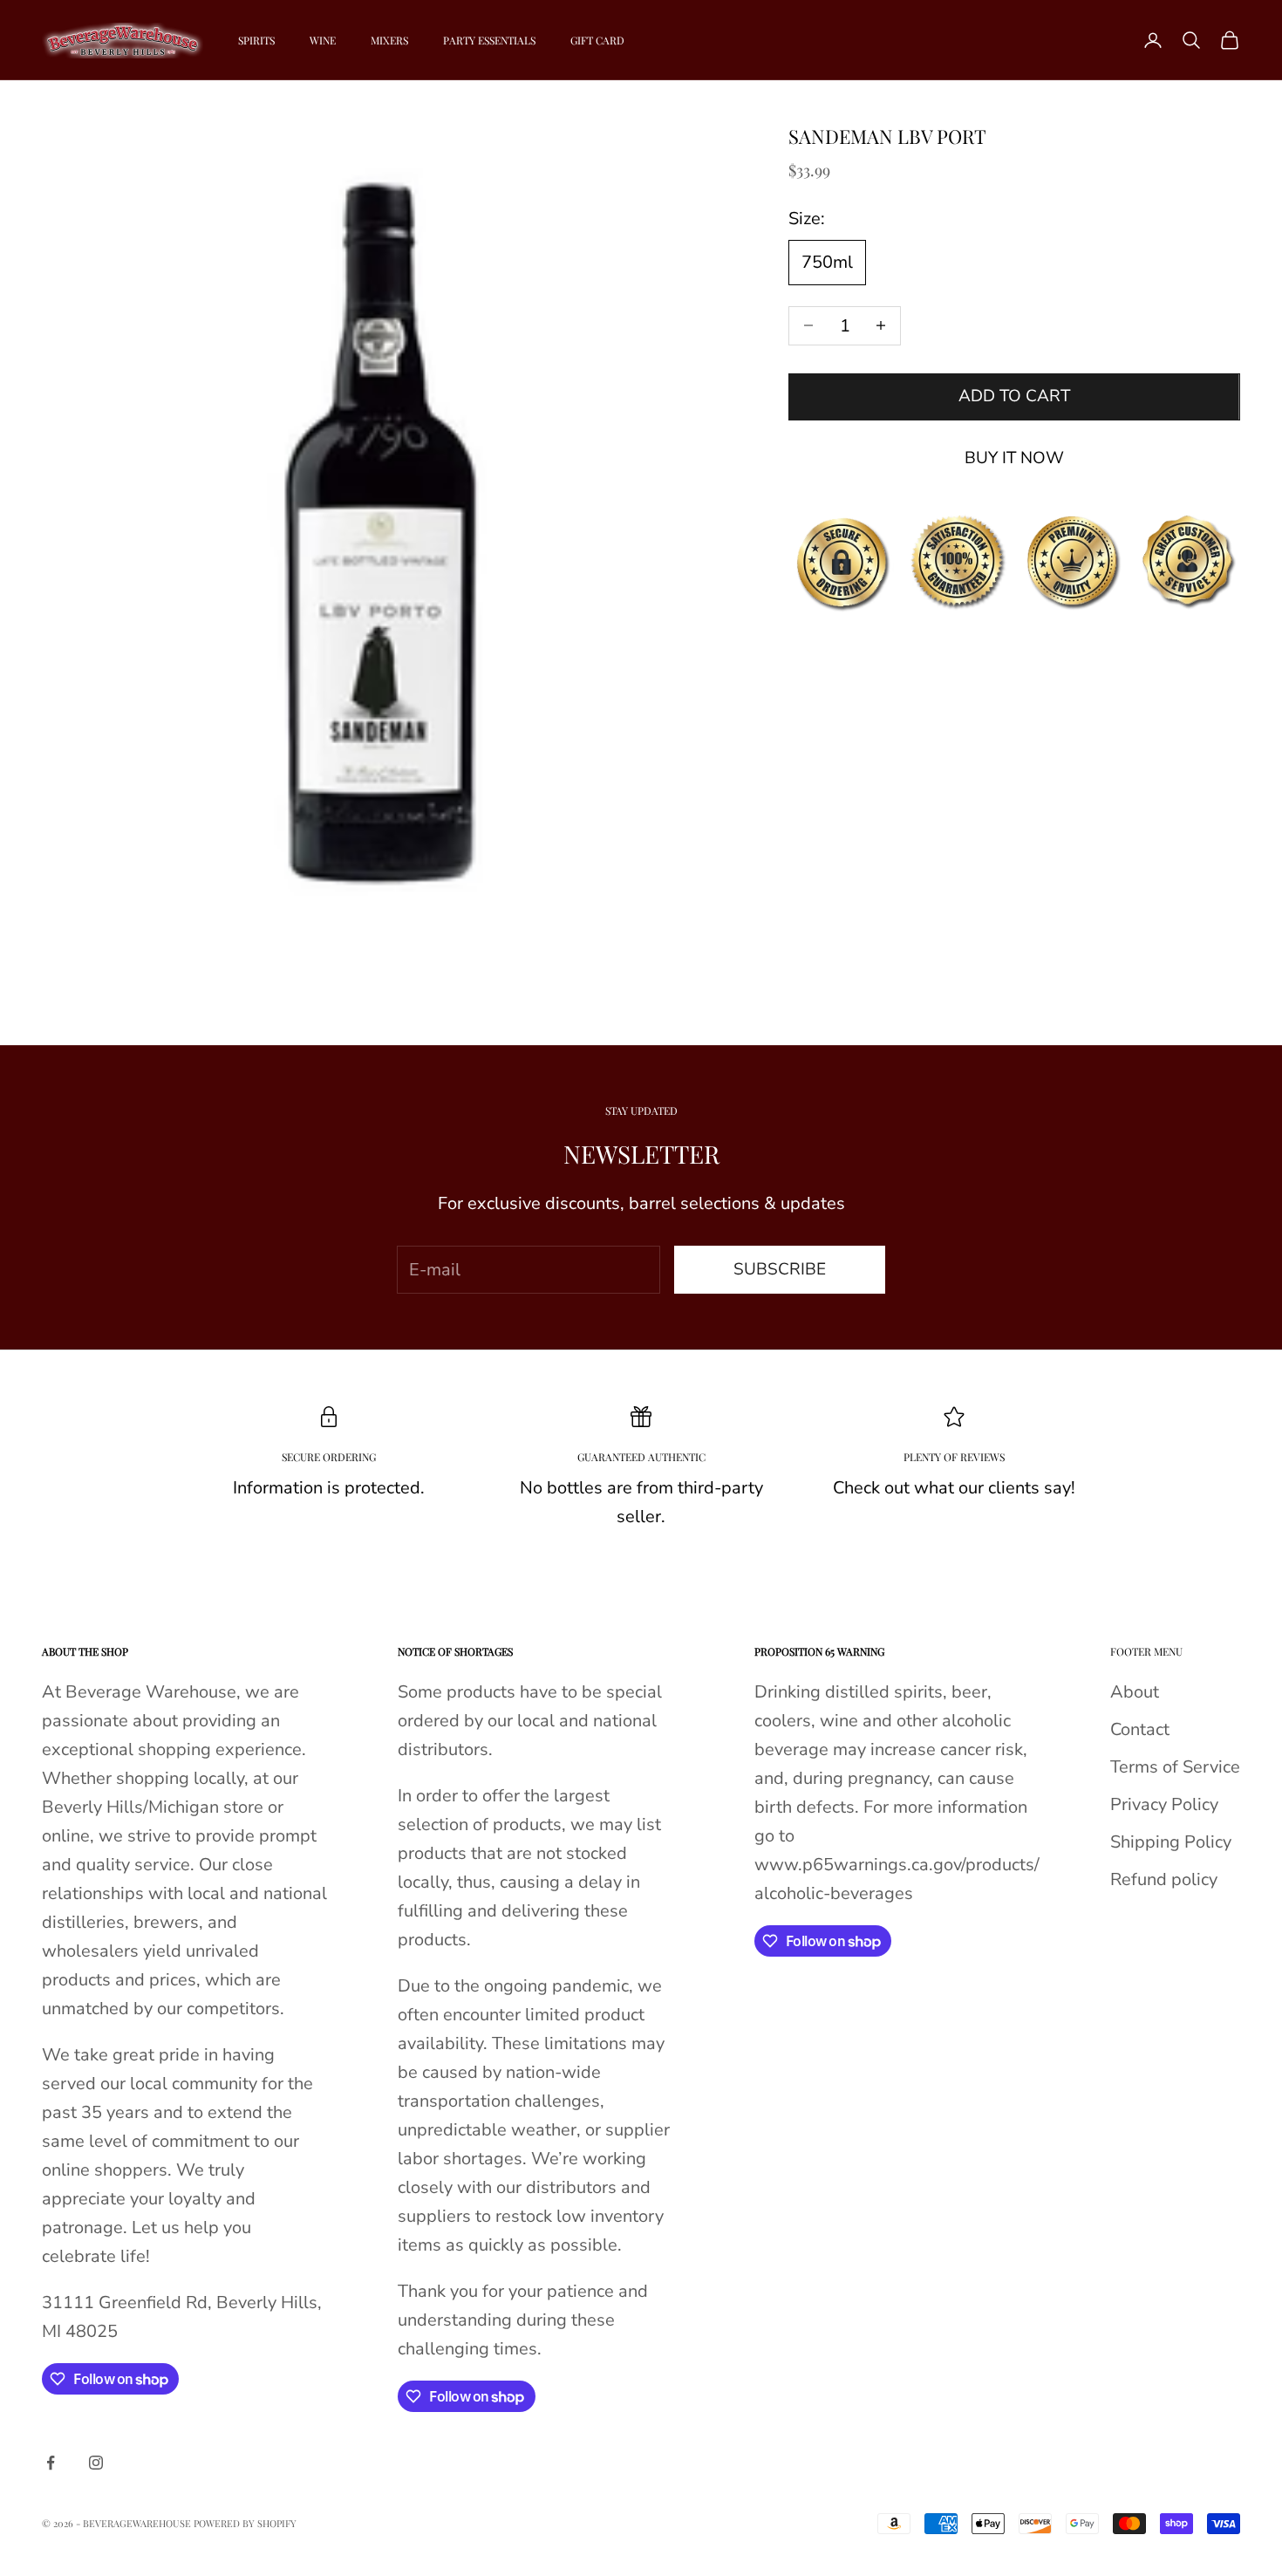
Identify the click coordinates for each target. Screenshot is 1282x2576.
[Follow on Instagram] (96, 2463)
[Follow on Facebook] (51, 2463)
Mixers (389, 40)
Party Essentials (489, 40)
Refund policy (1164, 1879)
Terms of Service (1175, 1767)
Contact (1140, 1729)
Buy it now (1014, 457)
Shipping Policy (1171, 1842)
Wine (323, 40)
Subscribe (780, 1269)
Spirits (256, 40)
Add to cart (1014, 396)
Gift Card (597, 40)
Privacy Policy (1164, 1804)
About (1135, 1692)
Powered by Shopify (245, 2523)
